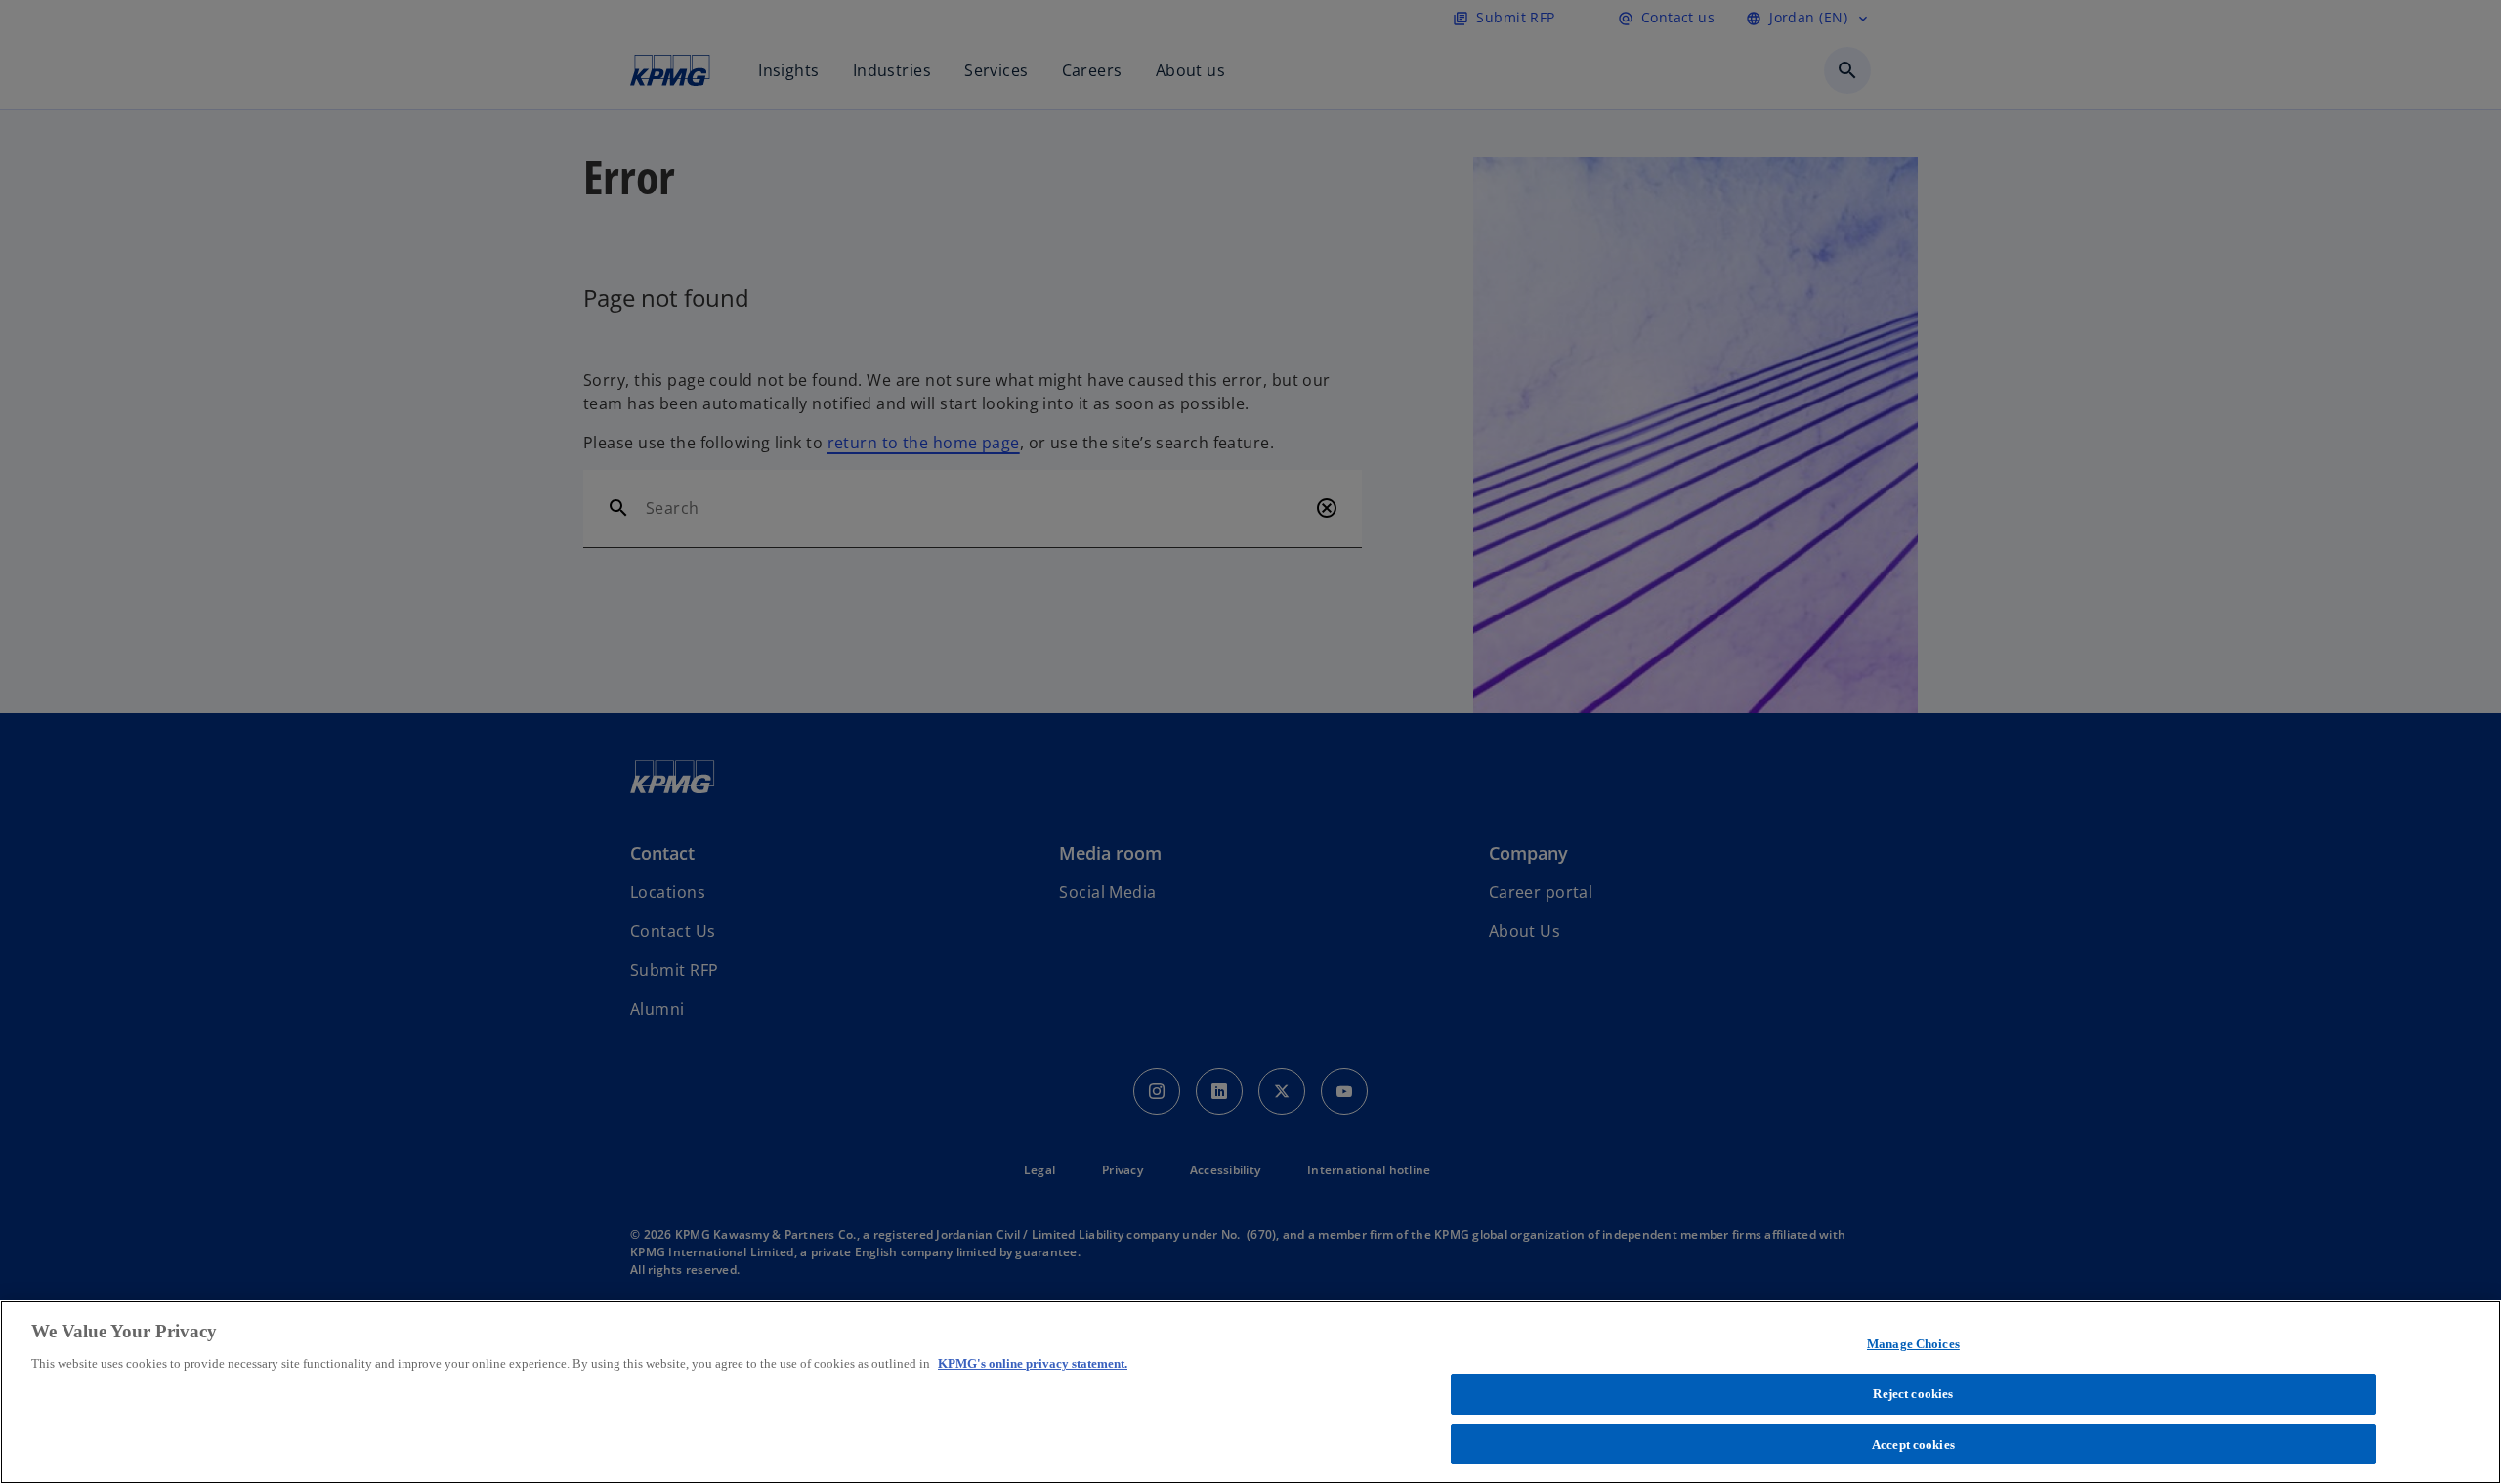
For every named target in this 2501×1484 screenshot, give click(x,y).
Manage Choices (1913, 1344)
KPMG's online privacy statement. (1033, 1363)
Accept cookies (1913, 1443)
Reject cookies (1913, 1394)
